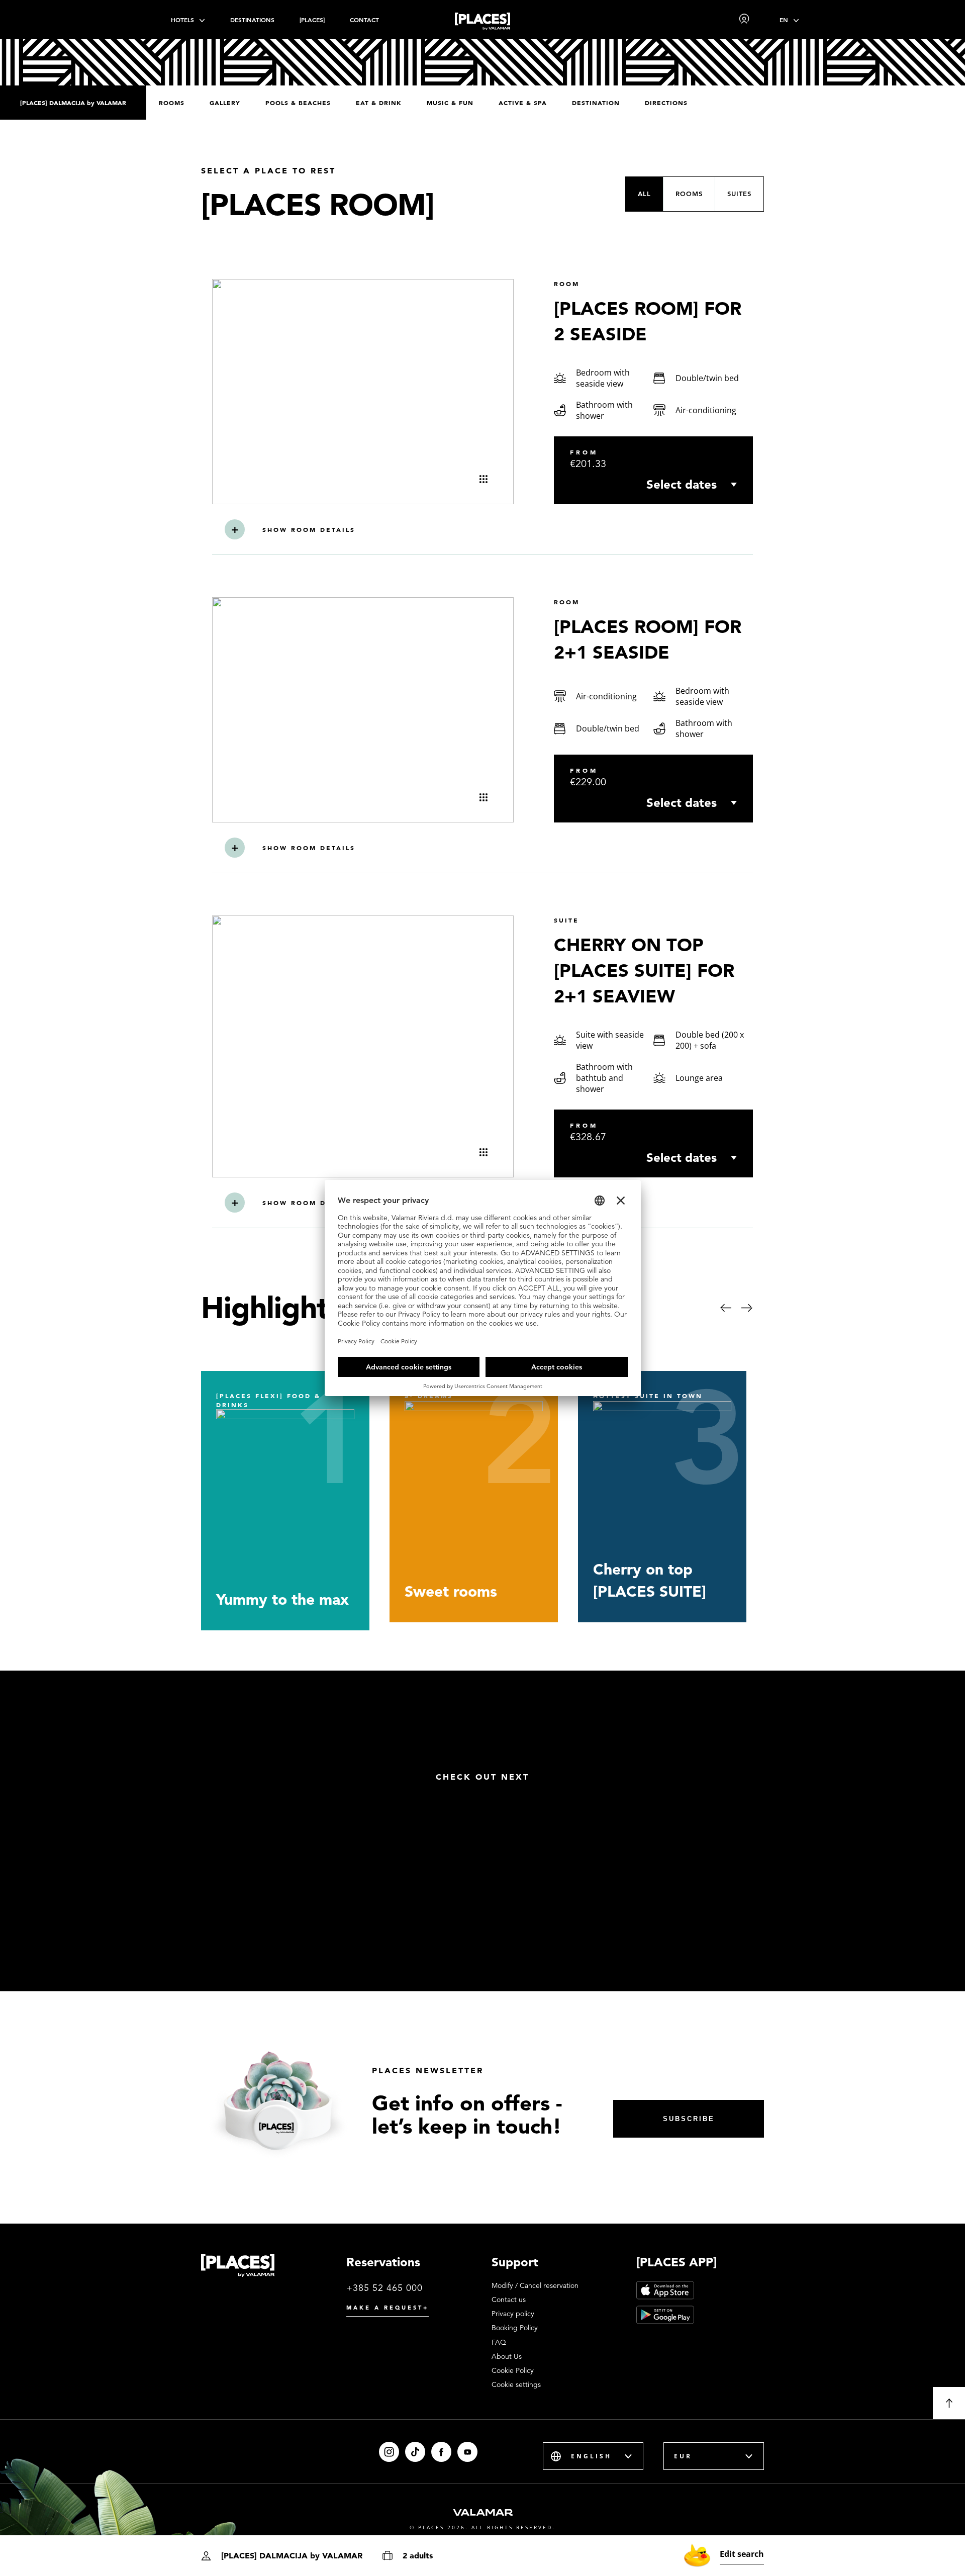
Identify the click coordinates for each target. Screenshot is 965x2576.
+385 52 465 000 (384, 2288)
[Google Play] (665, 2315)
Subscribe (689, 2119)
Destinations (252, 20)
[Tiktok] (415, 2452)
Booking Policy (515, 2328)
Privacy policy (513, 2314)
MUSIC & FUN (450, 103)
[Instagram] (389, 2452)
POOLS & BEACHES (298, 103)
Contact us (509, 2299)
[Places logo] (482, 23)
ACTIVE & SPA (523, 103)
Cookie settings (516, 2384)
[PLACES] (312, 20)
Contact (364, 20)
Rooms (172, 103)
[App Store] (665, 2290)
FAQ (499, 2342)
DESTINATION (596, 103)
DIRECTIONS (666, 103)
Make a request (388, 2308)
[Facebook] (441, 2452)
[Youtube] (467, 2452)
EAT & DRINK (379, 103)
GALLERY (225, 103)
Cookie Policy (513, 2370)
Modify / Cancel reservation (535, 2285)
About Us (507, 2356)
